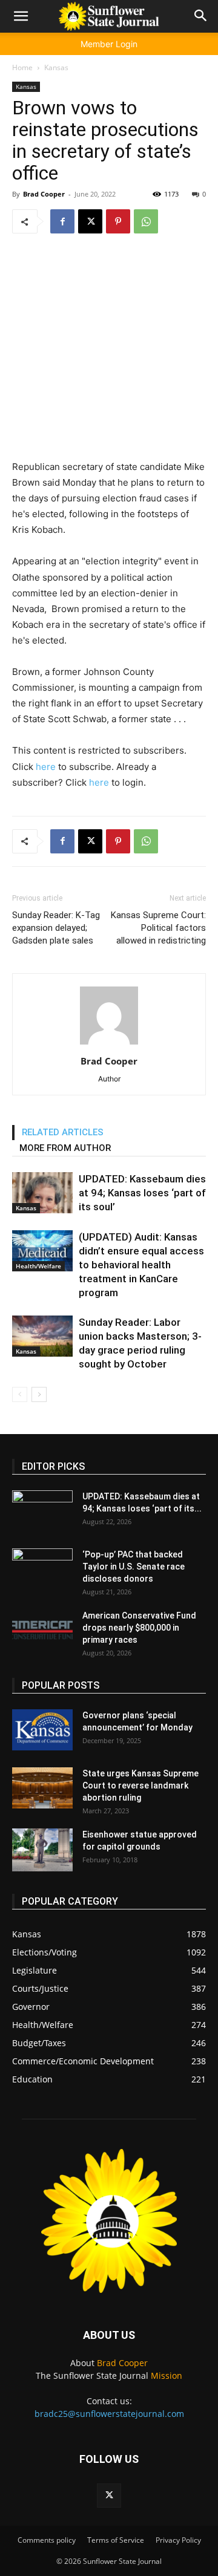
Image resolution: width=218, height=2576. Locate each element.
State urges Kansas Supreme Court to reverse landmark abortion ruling (140, 1785)
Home (22, 67)
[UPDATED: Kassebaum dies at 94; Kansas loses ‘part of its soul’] (42, 1193)
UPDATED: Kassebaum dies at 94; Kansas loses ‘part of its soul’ (142, 1193)
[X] (90, 221)
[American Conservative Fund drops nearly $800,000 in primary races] (42, 1630)
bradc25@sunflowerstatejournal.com (109, 2414)
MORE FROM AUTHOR (65, 1148)
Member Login (109, 44)
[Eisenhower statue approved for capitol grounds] (42, 1850)
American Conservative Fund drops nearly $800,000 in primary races (139, 1628)
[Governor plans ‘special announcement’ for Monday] (42, 1730)
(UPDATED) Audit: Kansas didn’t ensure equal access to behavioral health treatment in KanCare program (141, 1265)
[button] (21, 16)
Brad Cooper (44, 194)
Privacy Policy (178, 2540)
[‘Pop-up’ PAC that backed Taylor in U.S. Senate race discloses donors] (42, 1570)
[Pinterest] (118, 221)
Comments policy (47, 2540)
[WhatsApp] (146, 221)
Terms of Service (116, 2540)
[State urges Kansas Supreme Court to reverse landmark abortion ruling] (42, 1788)
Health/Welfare (38, 1266)
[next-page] (39, 1394)
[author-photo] (109, 1044)
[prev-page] (20, 1394)
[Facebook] (62, 221)
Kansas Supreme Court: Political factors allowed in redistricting (158, 928)
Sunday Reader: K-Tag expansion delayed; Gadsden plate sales (56, 928)
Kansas (56, 67)
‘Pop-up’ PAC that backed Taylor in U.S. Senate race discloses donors (134, 1567)
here (46, 767)
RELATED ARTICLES (63, 1132)
